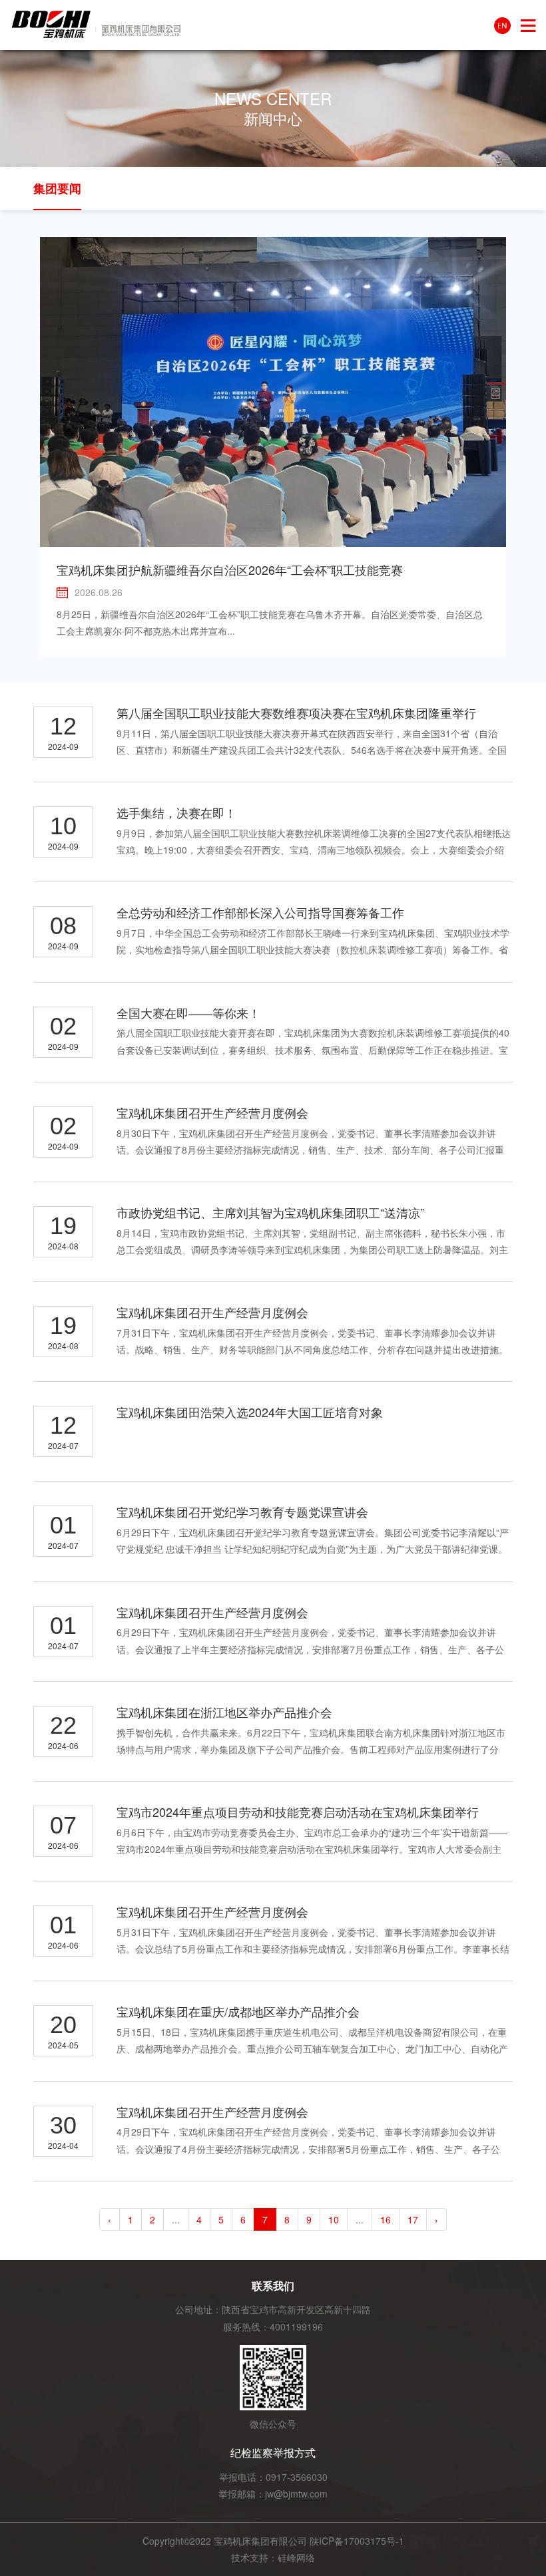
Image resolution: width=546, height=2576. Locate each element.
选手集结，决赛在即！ (176, 812)
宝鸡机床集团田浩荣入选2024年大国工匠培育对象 (250, 1412)
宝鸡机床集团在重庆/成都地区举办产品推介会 (238, 2011)
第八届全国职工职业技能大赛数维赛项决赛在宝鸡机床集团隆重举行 (296, 713)
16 (386, 2219)
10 (334, 2219)
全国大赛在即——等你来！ (188, 1013)
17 (413, 2219)
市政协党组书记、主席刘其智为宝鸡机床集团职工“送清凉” (270, 1212)
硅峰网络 (296, 2557)
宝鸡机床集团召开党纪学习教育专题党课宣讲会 (242, 1512)
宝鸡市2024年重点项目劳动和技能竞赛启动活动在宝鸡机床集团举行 (298, 1812)
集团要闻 (57, 188)
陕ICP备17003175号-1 (357, 2541)
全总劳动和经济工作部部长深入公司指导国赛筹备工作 (260, 912)
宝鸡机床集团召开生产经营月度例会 (212, 1112)
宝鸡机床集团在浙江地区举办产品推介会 (224, 1712)
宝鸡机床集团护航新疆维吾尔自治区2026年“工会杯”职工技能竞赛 (230, 569)
